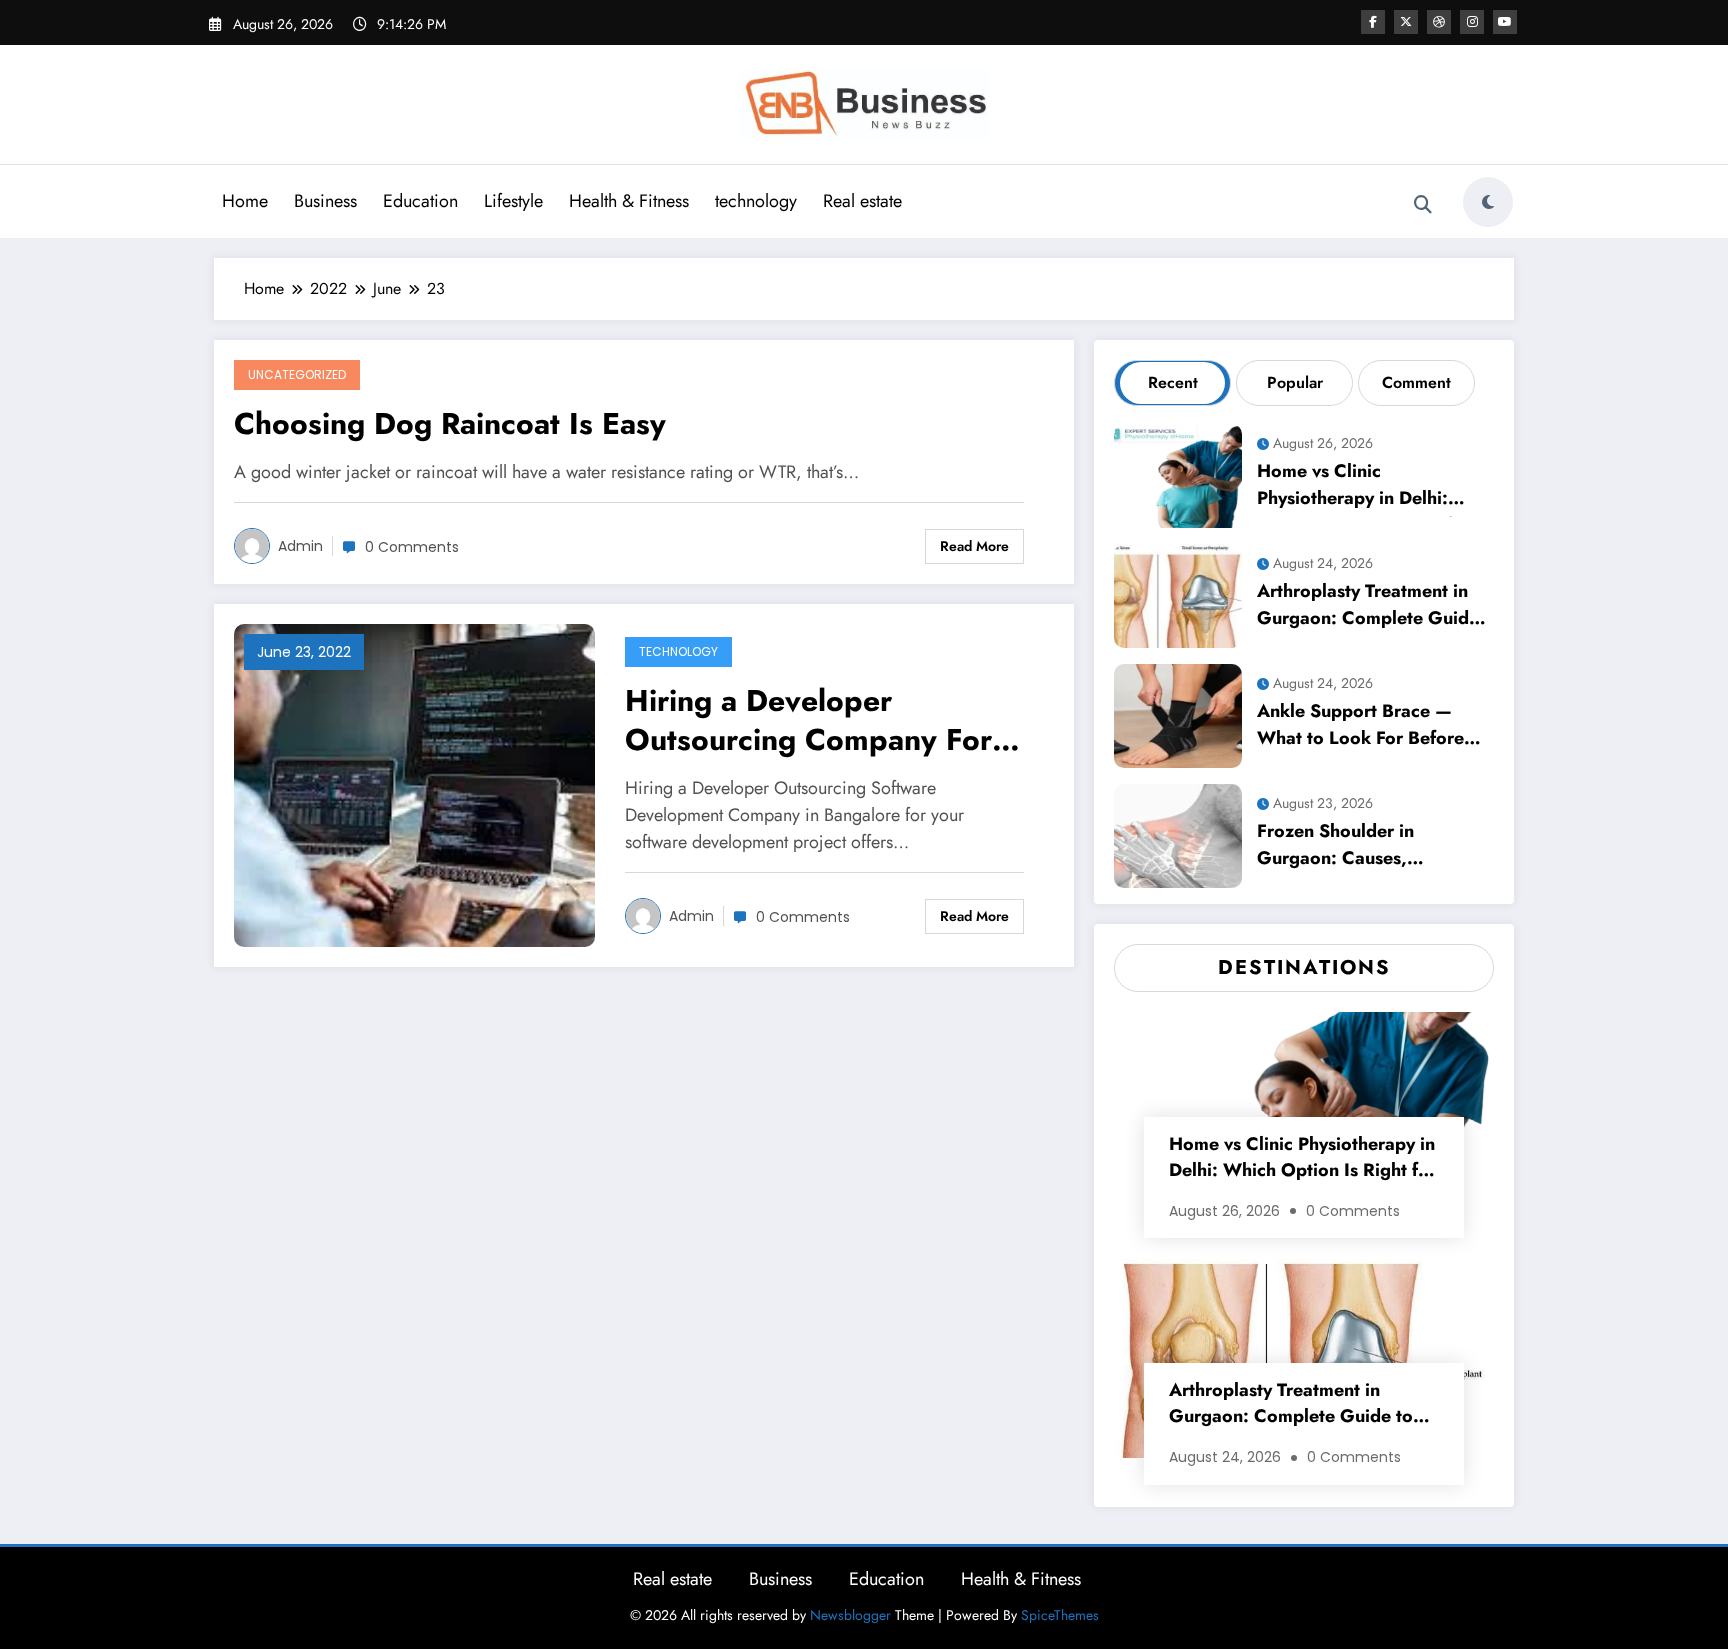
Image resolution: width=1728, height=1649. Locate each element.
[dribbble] (1439, 22)
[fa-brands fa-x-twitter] (1406, 22)
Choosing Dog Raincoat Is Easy (450, 424)
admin (300, 546)
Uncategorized (297, 374)
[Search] (1423, 205)
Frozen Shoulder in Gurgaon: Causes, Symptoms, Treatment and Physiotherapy (1365, 847)
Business (325, 201)
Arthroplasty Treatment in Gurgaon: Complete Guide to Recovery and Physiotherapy (1368, 607)
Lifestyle (513, 201)
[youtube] (1505, 22)
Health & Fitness (629, 201)
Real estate (862, 201)
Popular (1295, 382)
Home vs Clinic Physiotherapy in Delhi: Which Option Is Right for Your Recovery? (1363, 487)
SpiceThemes (1060, 1615)
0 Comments (412, 547)
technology (756, 201)
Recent (1173, 382)
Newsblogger (850, 1615)
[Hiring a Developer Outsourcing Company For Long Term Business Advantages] (414, 784)
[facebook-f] (1373, 22)
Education (420, 201)
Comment (1416, 382)
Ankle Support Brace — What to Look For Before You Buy (1360, 727)
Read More (974, 546)
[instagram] (1472, 22)
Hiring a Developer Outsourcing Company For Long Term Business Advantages (808, 722)
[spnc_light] (1488, 202)
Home (245, 201)
